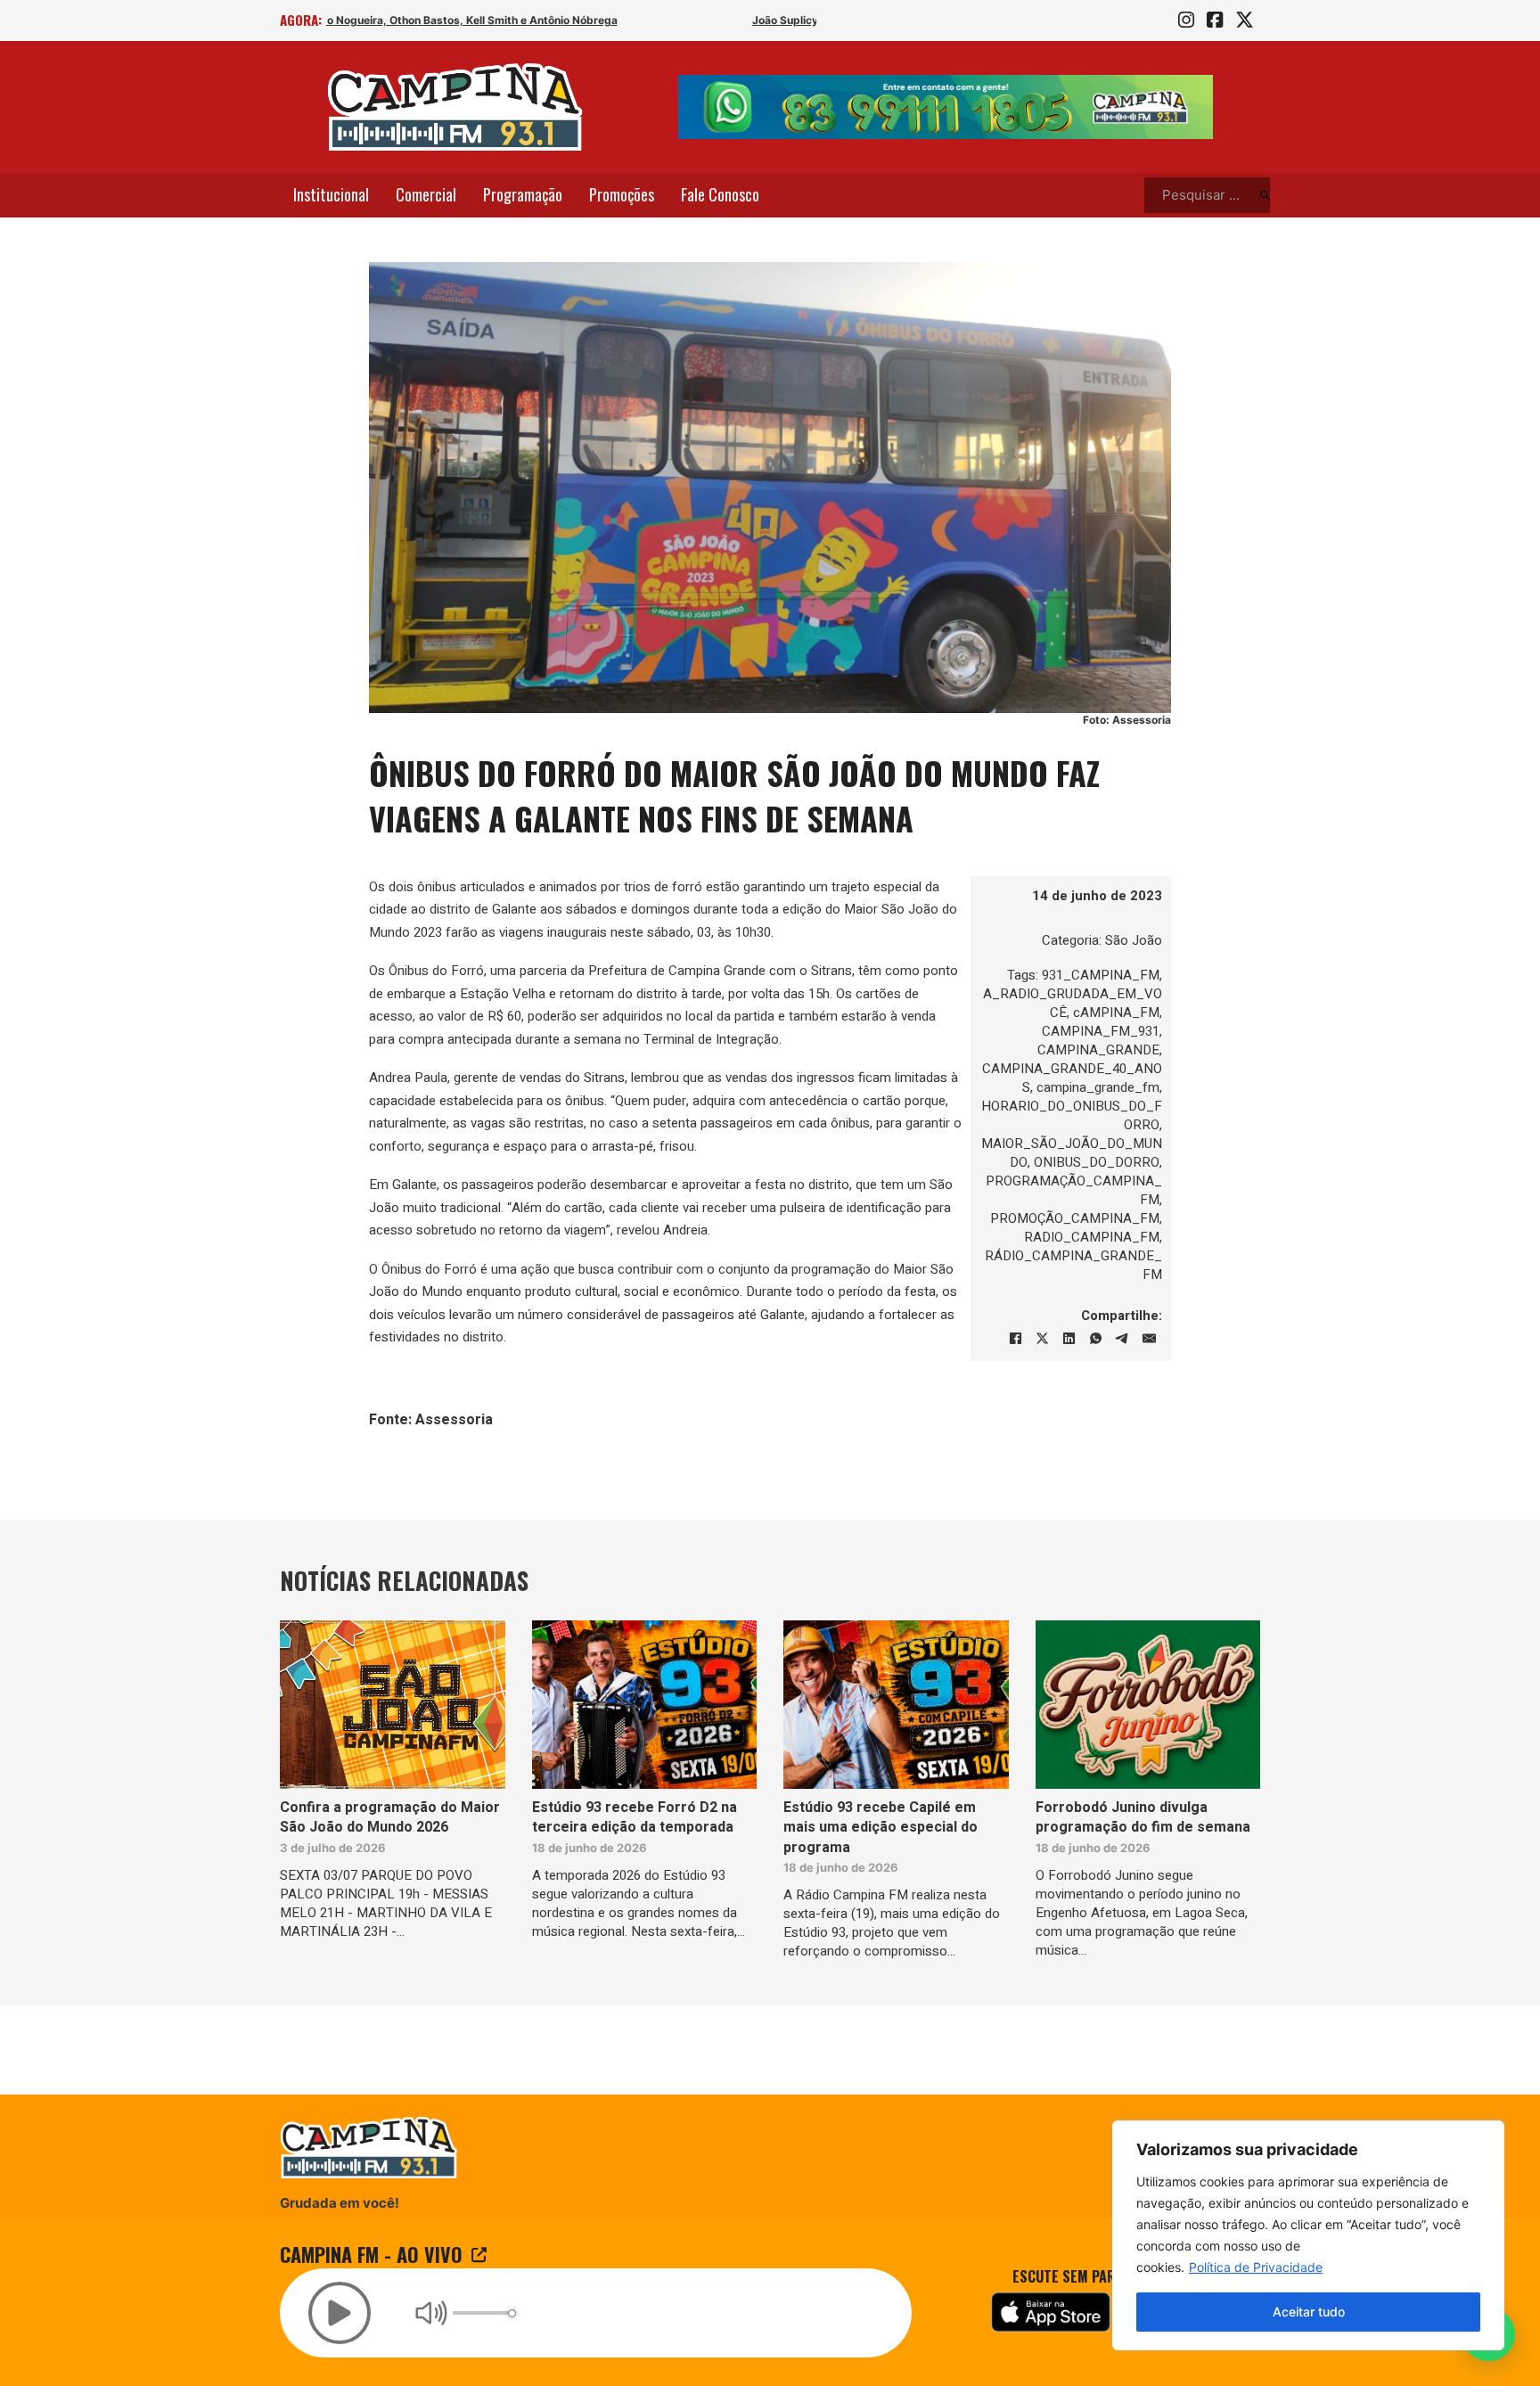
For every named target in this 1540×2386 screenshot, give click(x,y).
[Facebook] (1015, 1339)
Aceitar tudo (1309, 2312)
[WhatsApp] (1095, 1339)
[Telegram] (1122, 1339)
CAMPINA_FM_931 (1101, 1031)
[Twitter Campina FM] (1245, 20)
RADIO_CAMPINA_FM (1092, 1237)
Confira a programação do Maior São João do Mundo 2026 (390, 1817)
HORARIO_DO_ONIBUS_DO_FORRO (1072, 1115)
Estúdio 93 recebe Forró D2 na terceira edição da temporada (635, 1817)
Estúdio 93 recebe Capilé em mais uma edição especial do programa (881, 1828)
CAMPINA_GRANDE (1098, 1050)
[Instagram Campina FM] (1186, 20)
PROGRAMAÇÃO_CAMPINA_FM (1074, 1190)
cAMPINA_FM (1116, 1013)
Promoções (622, 194)
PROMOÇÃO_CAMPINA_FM (1075, 1218)
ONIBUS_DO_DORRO (1097, 1162)
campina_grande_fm (1098, 1087)
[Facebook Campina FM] (1215, 20)
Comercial (426, 194)
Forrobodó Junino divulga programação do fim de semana (1143, 1817)
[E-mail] (1149, 1339)
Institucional (331, 194)
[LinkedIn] (1069, 1339)
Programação (523, 194)
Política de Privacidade (1256, 2267)
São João (1134, 940)
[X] (1042, 1339)
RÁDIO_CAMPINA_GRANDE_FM (1073, 1265)
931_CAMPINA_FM (1101, 975)
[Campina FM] (455, 107)
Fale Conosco (720, 194)
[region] (1308, 2235)
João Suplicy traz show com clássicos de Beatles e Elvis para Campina (509, 20)
